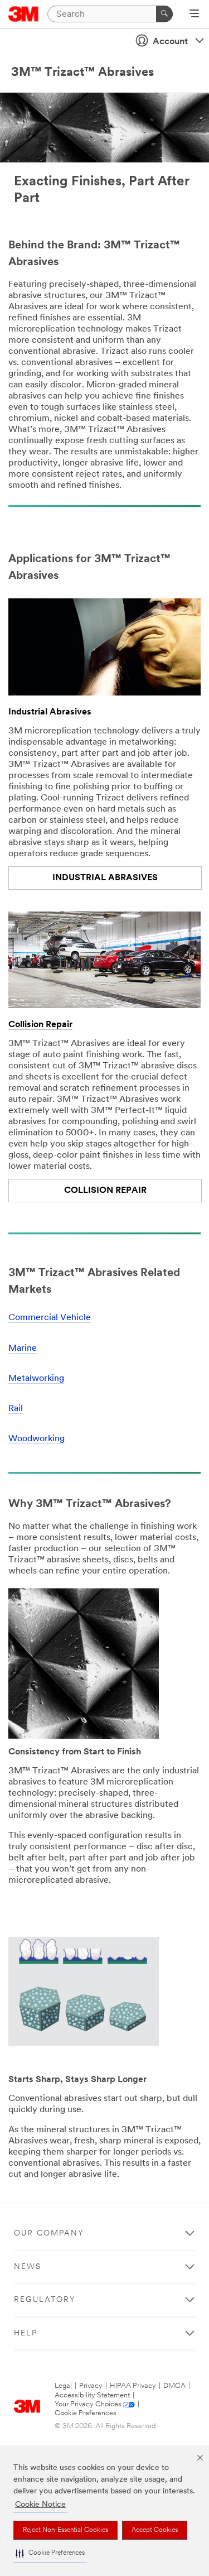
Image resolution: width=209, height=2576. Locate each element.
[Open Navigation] (194, 15)
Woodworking (37, 1439)
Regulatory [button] (45, 2300)
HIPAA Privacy (133, 2386)
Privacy (91, 2386)
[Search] (164, 14)
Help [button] (26, 2333)
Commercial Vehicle (50, 1318)
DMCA (174, 2386)
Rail (16, 1409)
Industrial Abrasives (50, 712)
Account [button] (170, 42)
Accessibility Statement (92, 2395)
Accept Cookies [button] (155, 2530)
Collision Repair (40, 1025)
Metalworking (36, 1379)
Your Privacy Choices (88, 2404)
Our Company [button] (49, 2234)
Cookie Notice (40, 2505)
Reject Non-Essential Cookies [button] (65, 2530)
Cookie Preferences (86, 2413)
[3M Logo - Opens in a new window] (24, 14)
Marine (23, 1349)
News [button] (28, 2267)
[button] (50, 2553)
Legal (63, 2386)
